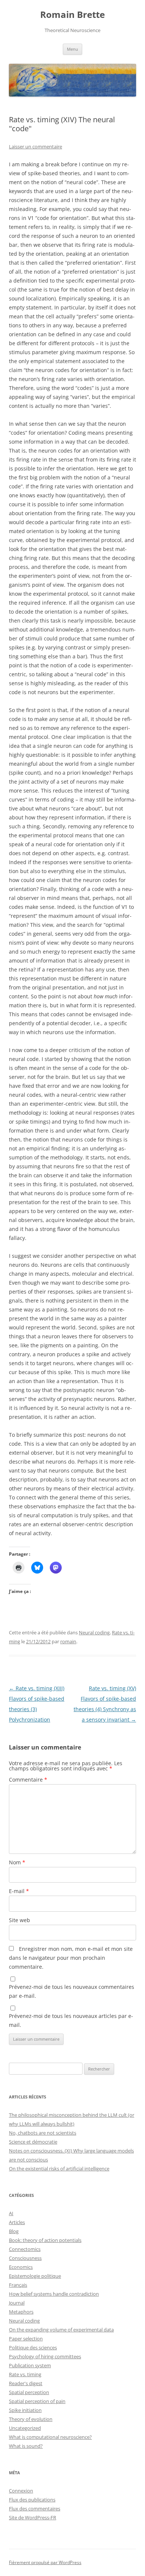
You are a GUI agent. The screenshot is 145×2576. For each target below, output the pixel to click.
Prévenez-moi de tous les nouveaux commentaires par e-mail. (72, 1991)
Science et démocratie (33, 2142)
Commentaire (28, 1780)
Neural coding (94, 1632)
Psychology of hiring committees (45, 2356)
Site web (20, 1920)
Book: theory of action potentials (45, 2240)
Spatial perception (29, 2392)
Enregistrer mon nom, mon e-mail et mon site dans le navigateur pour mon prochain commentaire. (71, 1958)
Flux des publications (32, 2500)
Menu (72, 49)
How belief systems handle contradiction (54, 2294)
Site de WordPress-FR (33, 2517)
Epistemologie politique (35, 2276)
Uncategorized (25, 2428)
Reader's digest (26, 2383)
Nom (17, 1862)
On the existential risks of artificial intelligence (59, 2169)
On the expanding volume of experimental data (61, 2330)
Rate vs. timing (25, 2374)
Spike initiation (25, 2410)
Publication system (30, 2365)
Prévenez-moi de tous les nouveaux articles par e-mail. (71, 2020)
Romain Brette (72, 15)
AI (11, 2213)
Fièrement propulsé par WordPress (45, 2562)
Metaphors (21, 2312)
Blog (14, 2231)
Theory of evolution (31, 2419)
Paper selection (26, 2339)
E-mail (19, 1891)
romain (68, 1641)
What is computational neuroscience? (50, 2437)
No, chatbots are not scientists (43, 2133)
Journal (17, 2303)
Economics (21, 2267)
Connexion (21, 2491)
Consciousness (25, 2258)
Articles (17, 2222)
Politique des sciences (33, 2347)
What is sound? (26, 2446)
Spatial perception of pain (37, 2401)
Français (18, 2285)
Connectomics (25, 2249)
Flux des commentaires (35, 2509)
